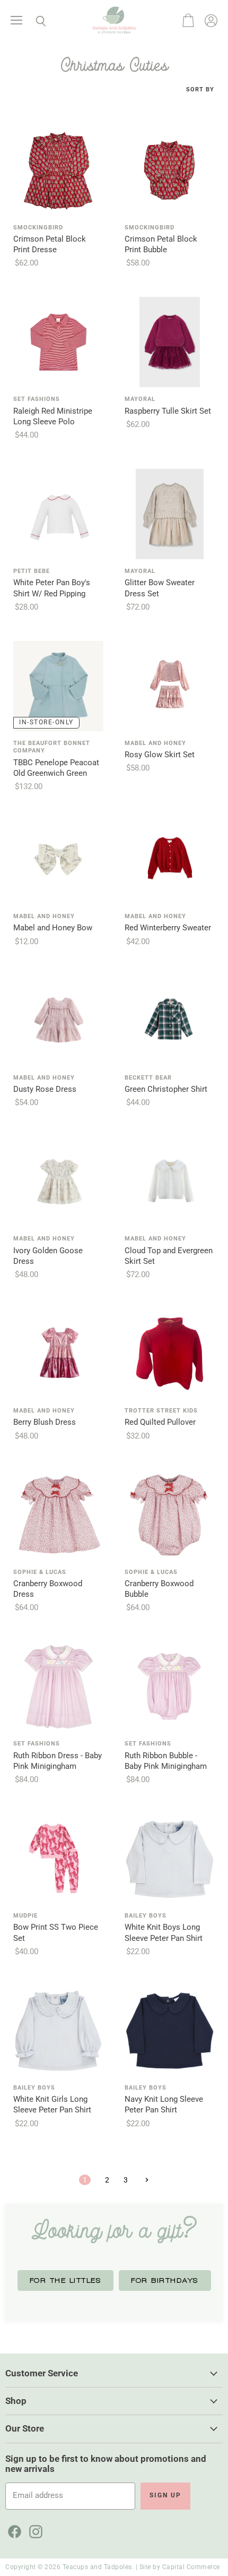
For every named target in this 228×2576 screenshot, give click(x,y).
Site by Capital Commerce (180, 2567)
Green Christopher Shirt (166, 1089)
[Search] (33, 21)
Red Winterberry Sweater (168, 928)
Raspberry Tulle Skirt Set (168, 411)
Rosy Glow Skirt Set (160, 755)
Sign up (165, 2495)
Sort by (200, 90)
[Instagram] (34, 2530)
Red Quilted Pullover (160, 1422)
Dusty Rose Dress (45, 1089)
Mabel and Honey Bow (53, 928)
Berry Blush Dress (45, 1422)
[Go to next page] (146, 2180)
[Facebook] (13, 2530)
